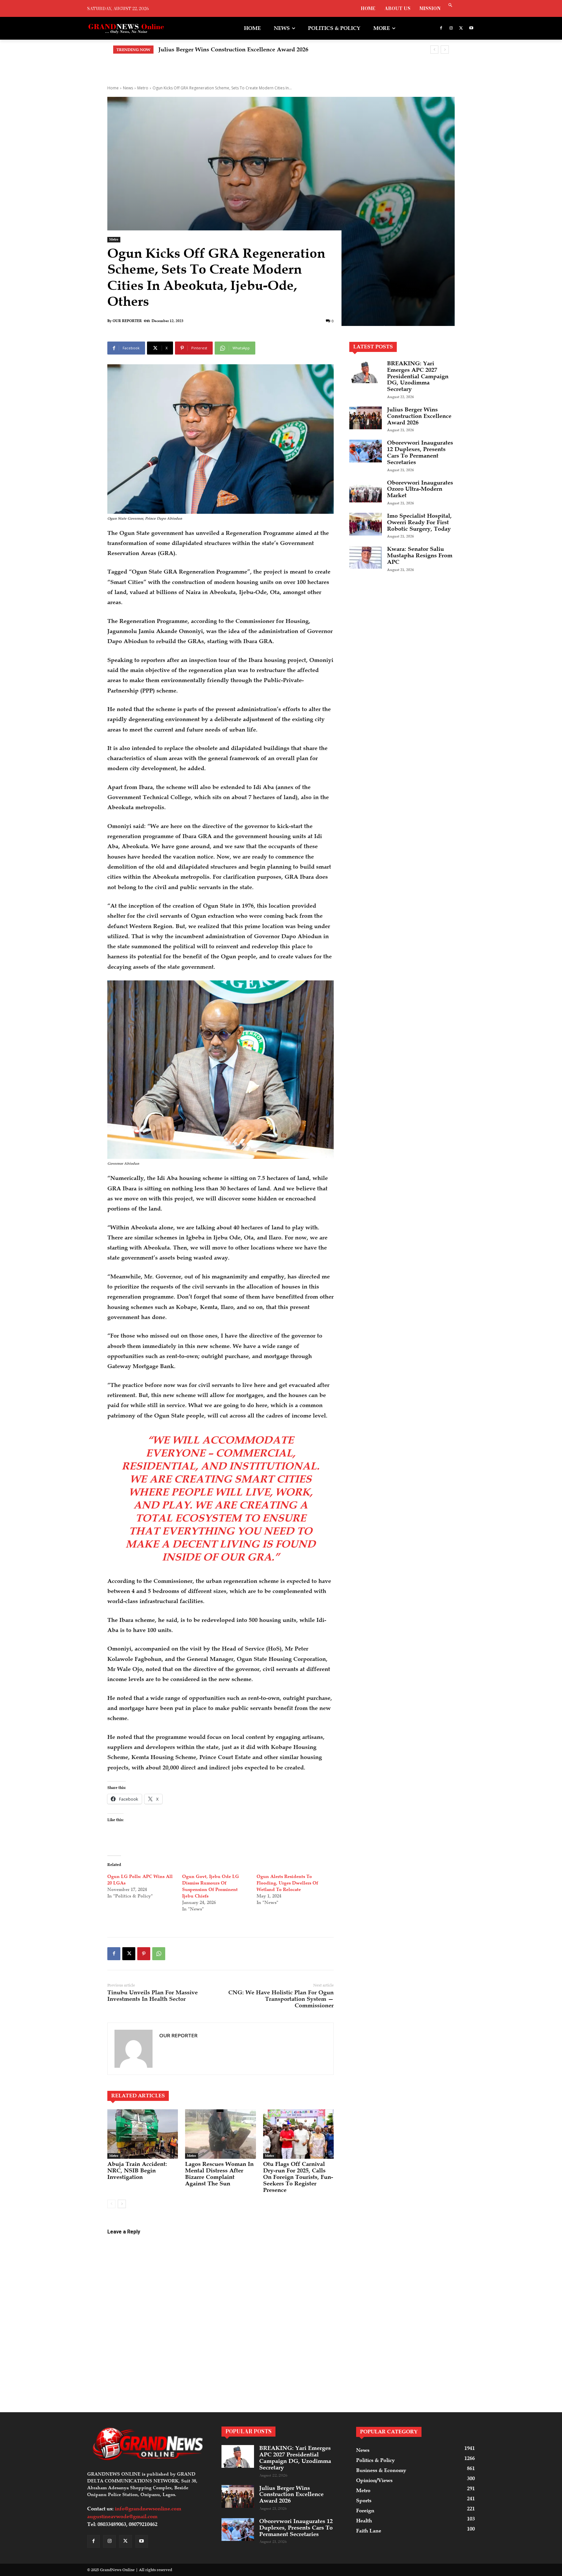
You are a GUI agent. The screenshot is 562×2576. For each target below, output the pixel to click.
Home (113, 88)
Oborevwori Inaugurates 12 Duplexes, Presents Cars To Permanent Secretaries (263, 49)
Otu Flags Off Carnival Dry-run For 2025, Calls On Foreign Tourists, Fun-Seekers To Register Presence (298, 2177)
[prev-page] (111, 2204)
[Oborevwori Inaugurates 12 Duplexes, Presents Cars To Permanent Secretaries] (366, 451)
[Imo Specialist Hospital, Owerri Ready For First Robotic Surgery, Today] (366, 524)
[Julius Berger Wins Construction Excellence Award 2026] (366, 418)
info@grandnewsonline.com (148, 2509)
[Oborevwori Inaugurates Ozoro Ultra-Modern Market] (366, 491)
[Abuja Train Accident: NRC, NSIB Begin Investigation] (143, 2134)
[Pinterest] (144, 1954)
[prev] (434, 50)
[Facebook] (441, 28)
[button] (450, 6)
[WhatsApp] (159, 1954)
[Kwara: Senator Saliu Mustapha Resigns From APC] (366, 557)
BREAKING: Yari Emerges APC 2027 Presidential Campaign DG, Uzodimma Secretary (418, 376)
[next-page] (122, 2204)
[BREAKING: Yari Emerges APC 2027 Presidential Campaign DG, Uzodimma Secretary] (366, 372)
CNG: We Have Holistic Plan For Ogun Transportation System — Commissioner (281, 1999)
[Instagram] (451, 28)
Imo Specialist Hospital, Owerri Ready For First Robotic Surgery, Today (419, 522)
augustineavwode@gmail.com (122, 2517)
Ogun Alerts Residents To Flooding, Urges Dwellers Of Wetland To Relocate (287, 1883)
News (128, 88)
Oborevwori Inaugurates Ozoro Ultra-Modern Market (420, 489)
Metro (143, 88)
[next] (445, 50)
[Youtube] (471, 28)
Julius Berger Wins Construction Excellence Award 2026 (419, 416)
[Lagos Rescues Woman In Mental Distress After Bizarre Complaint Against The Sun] (220, 2134)
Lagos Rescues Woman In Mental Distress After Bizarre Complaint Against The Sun (219, 2174)
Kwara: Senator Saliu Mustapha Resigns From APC (420, 555)
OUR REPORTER (127, 321)
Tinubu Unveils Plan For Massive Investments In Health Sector (153, 1996)
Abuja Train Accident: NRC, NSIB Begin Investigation (137, 2170)
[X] (461, 28)
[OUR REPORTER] (134, 2049)
